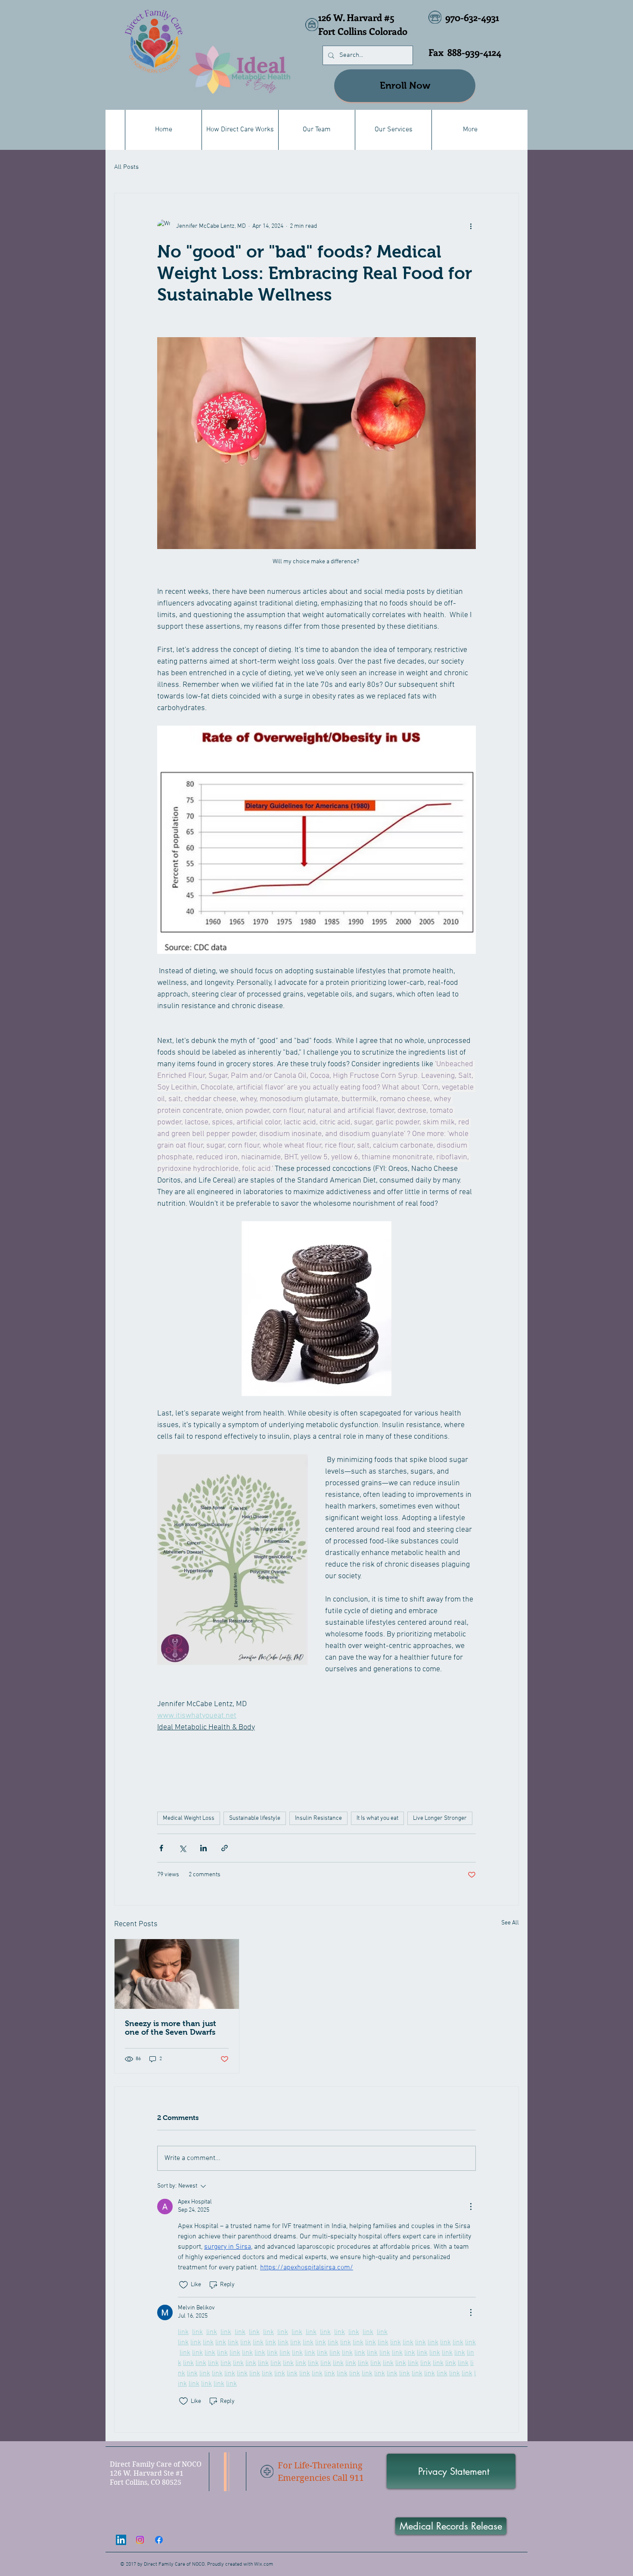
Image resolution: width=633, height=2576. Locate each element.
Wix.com (264, 2564)
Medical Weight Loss (189, 1818)
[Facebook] (159, 2540)
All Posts (126, 167)
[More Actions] (471, 2207)
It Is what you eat (377, 1818)
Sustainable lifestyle (255, 1818)
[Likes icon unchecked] (183, 2285)
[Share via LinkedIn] (203, 1848)
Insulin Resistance (318, 1818)
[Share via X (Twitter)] (182, 1848)
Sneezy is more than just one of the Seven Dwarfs (171, 2028)
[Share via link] (225, 1848)
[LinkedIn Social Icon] (121, 2540)
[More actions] (471, 226)
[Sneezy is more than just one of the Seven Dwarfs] (177, 1974)
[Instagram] (140, 2540)
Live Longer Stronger (440, 1818)
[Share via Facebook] (161, 1848)
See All (510, 1923)
